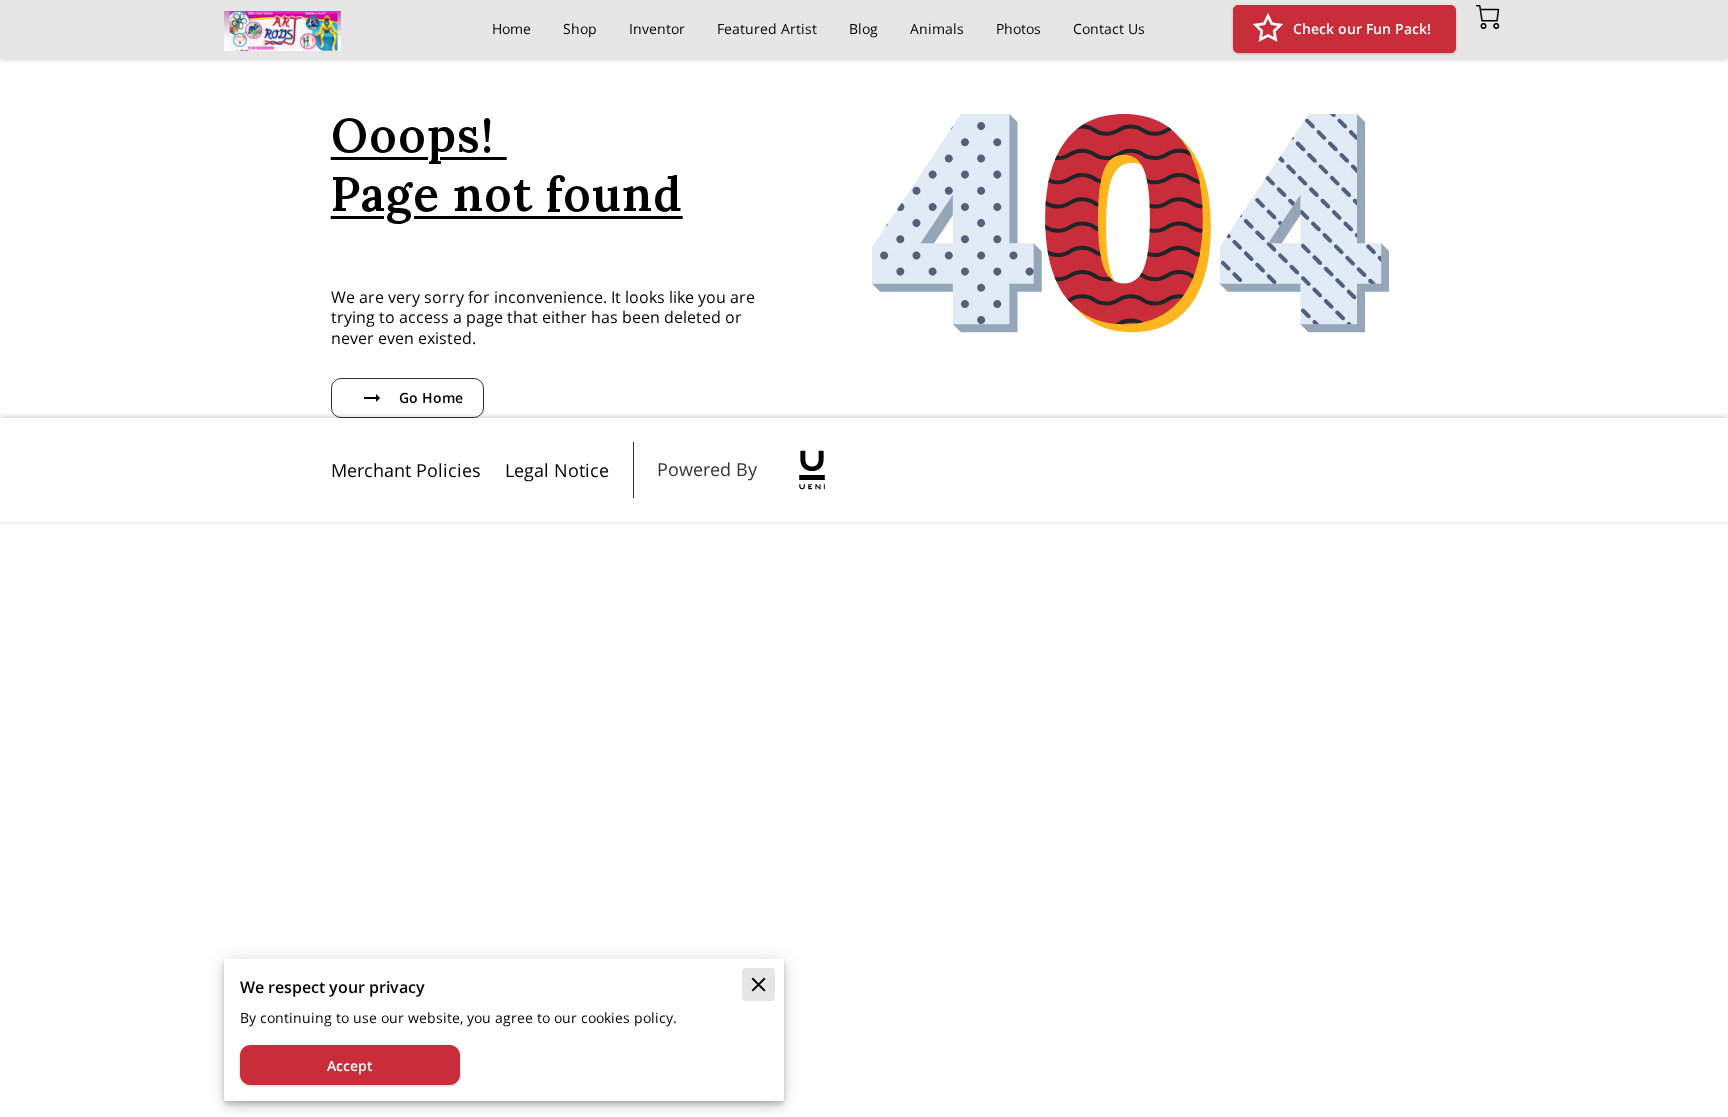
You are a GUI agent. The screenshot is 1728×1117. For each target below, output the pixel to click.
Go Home (431, 397)
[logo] (812, 470)
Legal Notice (557, 470)
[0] (1488, 17)
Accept (350, 1065)
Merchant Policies (406, 470)
